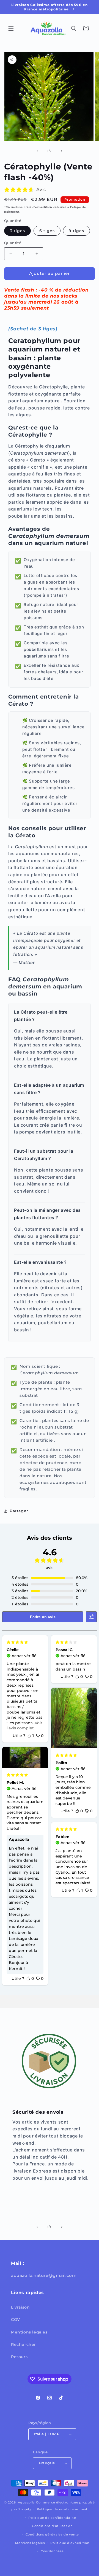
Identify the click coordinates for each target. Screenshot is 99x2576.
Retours (19, 2357)
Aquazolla (26, 2502)
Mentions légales (29, 2332)
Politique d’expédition (70, 2543)
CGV (16, 2320)
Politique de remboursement (62, 2509)
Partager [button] (19, 1511)
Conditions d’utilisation (52, 2526)
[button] (11, 28)
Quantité (13, 243)
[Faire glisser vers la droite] (62, 151)
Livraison (20, 2307)
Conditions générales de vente (52, 2534)
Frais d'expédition (38, 207)
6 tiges (47, 231)
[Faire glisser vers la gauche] (37, 151)
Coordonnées (52, 2551)
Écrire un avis (43, 1617)
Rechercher (24, 2344)
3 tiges (17, 231)
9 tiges (76, 231)
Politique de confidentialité (52, 2518)
